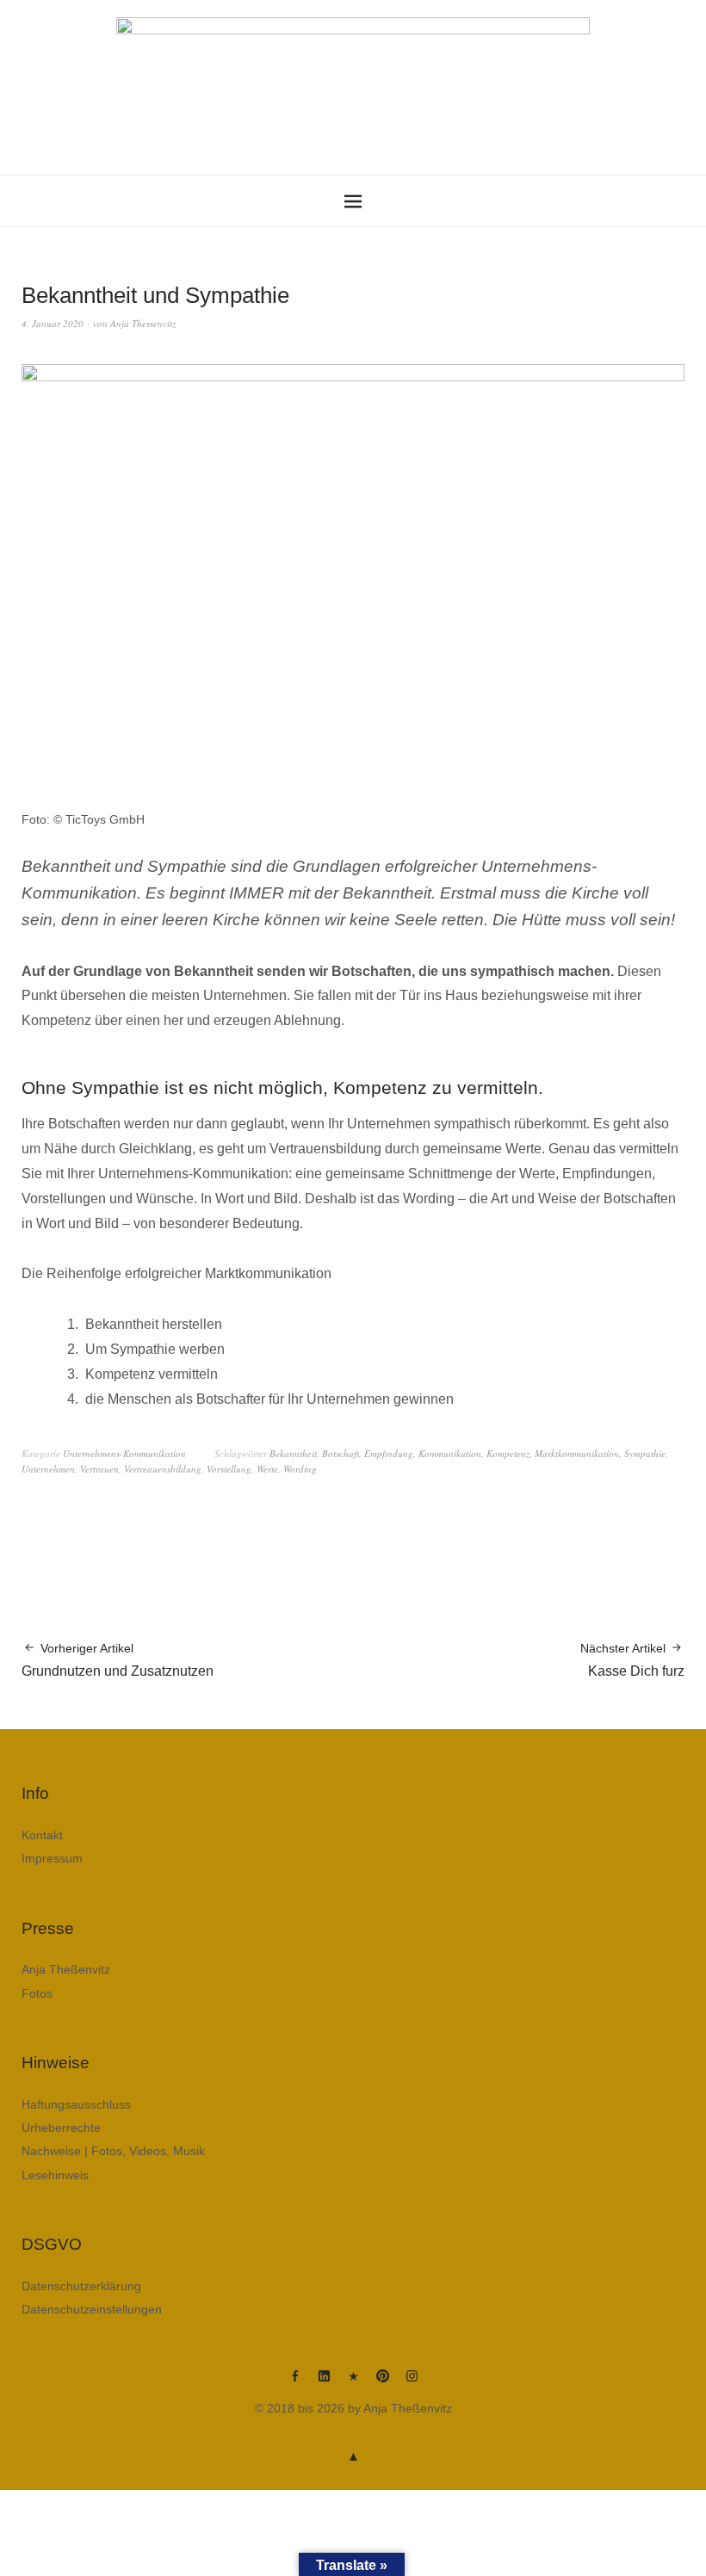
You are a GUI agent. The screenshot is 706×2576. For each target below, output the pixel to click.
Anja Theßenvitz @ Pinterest (382, 2382)
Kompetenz (508, 1453)
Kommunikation (450, 1453)
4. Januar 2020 (53, 323)
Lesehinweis (55, 2175)
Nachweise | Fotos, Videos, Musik (113, 2151)
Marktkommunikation (577, 1453)
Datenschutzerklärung (81, 2286)
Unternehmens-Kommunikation (124, 1453)
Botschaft (341, 1453)
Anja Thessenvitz (143, 323)
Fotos (37, 1993)
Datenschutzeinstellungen (92, 2309)
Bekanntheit (293, 1453)
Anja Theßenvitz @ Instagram (412, 2382)
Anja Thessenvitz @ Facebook (294, 2382)
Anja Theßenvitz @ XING (353, 2382)
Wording (300, 1469)
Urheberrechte (61, 2128)
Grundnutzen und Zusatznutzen (118, 1660)
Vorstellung (229, 1469)
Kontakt (42, 1835)
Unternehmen (48, 1469)
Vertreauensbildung (163, 1469)
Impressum (52, 1858)
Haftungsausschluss (76, 2104)
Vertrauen (99, 1469)
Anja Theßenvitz (66, 1969)
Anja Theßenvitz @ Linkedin (324, 2382)
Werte (267, 1469)
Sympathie (645, 1453)
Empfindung (389, 1453)
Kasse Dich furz (632, 1660)
